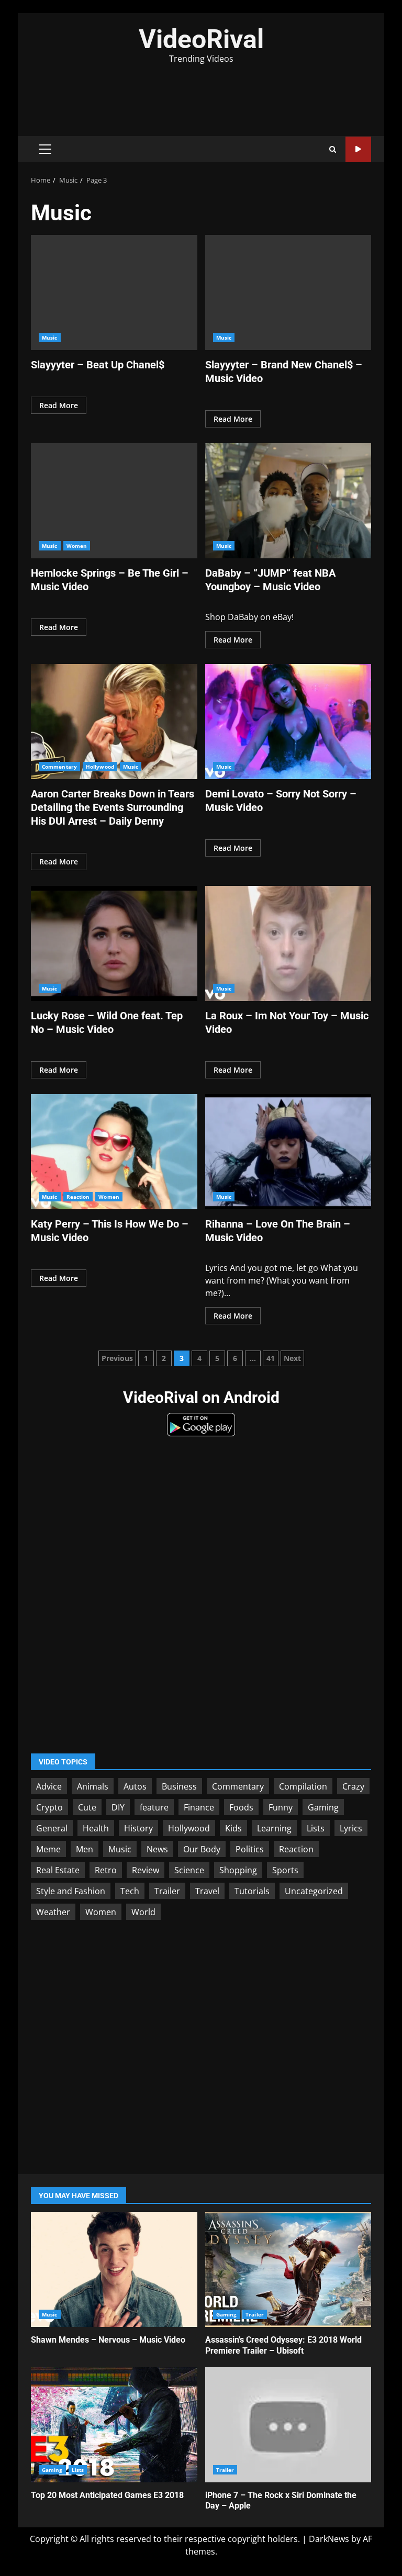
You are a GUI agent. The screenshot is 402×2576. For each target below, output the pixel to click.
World (143, 1912)
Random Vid (358, 149)
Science (189, 1870)
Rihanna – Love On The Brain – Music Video (288, 1152)
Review (146, 1870)
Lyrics (351, 1828)
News (157, 1849)
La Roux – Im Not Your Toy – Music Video (288, 943)
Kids (233, 1828)
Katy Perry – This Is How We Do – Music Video (114, 1152)
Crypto (49, 1807)
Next (292, 1358)
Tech (130, 1891)
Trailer (167, 1891)
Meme (48, 1849)
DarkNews (329, 2539)
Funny (281, 1807)
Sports (285, 1870)
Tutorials (252, 1891)
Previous (117, 1358)
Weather (53, 1912)
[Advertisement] (201, 94)
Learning (274, 1828)
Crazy (353, 1786)
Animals (93, 1786)
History (138, 1828)
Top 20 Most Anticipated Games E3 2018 (114, 2425)
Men (85, 1849)
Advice (49, 1786)
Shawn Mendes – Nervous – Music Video (114, 2269)
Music (50, 338)
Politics (250, 1849)
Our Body (202, 1849)
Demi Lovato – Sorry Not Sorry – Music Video (288, 722)
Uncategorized (314, 1891)
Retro (106, 1870)
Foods (241, 1807)
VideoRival (201, 39)
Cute (87, 1807)
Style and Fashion (71, 1891)
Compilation (303, 1786)
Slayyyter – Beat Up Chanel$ (114, 293)
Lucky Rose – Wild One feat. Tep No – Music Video (114, 943)
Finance (199, 1807)
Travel (207, 1891)
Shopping (238, 1870)
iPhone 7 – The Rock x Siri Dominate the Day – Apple (288, 2425)
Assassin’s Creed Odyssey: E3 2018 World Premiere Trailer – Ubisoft (288, 2269)
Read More (59, 405)
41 (271, 1358)
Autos (135, 1786)
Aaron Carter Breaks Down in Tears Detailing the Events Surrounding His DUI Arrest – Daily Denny (114, 722)
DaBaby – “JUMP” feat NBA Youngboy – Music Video (288, 501)
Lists (316, 1828)
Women (77, 546)
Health (96, 1828)
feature (154, 1807)
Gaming (323, 1807)
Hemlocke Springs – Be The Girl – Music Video (114, 501)
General (52, 1828)
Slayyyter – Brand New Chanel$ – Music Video (288, 293)
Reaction (78, 1197)
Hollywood (100, 767)
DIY (118, 1807)
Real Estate (58, 1870)
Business (179, 1786)
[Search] (333, 149)
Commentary (59, 767)
